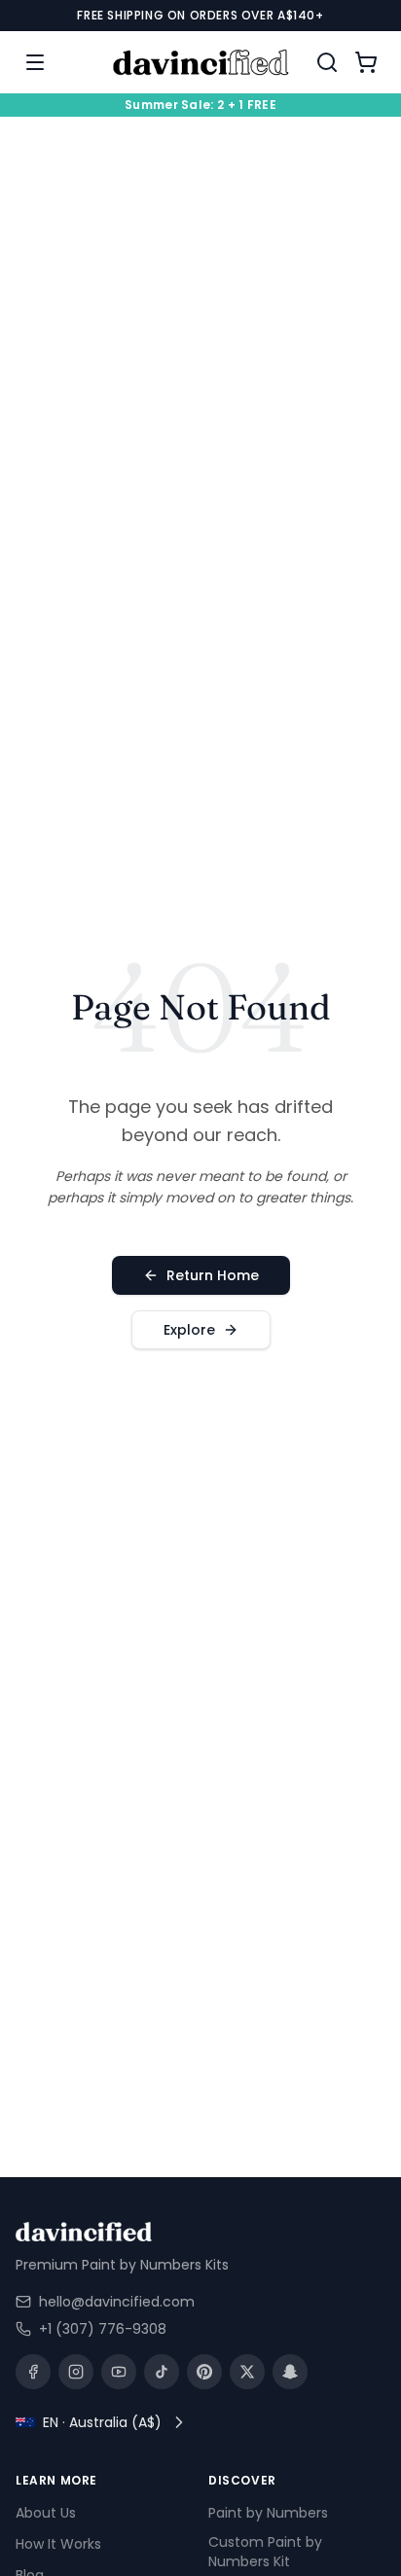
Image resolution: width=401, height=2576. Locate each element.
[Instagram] (76, 2372)
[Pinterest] (204, 2372)
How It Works (58, 2545)
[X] (247, 2372)
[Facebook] (33, 2372)
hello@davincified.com (117, 2302)
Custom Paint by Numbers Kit (265, 2553)
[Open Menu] (35, 62)
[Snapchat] (290, 2372)
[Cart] (366, 62)
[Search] (327, 62)
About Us (46, 2514)
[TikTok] (162, 2372)
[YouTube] (119, 2372)
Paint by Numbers (268, 2514)
